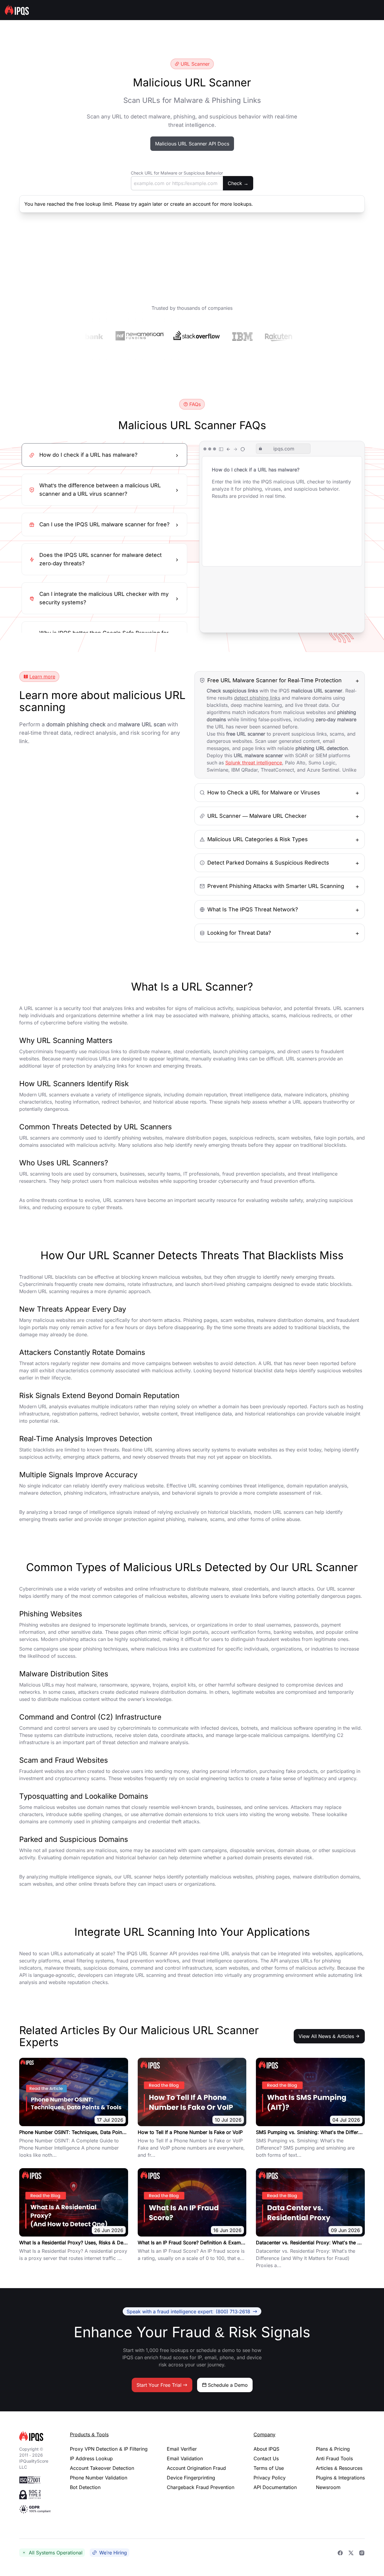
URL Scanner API (158, 1953)
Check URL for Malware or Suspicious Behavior (177, 173)
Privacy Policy (270, 2478)
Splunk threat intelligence (254, 763)
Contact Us (266, 2458)
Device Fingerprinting (191, 2478)
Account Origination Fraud (196, 2468)
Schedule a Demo (228, 2385)
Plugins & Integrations (340, 2478)
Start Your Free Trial (159, 2385)
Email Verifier (182, 2449)
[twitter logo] (351, 2553)
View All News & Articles (326, 2036)
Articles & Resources (339, 2468)
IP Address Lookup (91, 2458)
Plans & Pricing (333, 2449)
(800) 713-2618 (188, 2312)
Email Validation (185, 2458)
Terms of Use (269, 2468)
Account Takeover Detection (102, 2468)
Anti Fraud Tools (334, 2458)
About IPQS (266, 2449)
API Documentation (275, 2487)
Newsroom (328, 2487)
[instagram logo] (362, 2553)
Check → (238, 183)
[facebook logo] (340, 2553)
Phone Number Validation (99, 2478)
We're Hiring (113, 2553)
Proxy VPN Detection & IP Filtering (109, 2449)
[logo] (35, 2436)
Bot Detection (85, 2487)
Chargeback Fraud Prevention (201, 2487)
